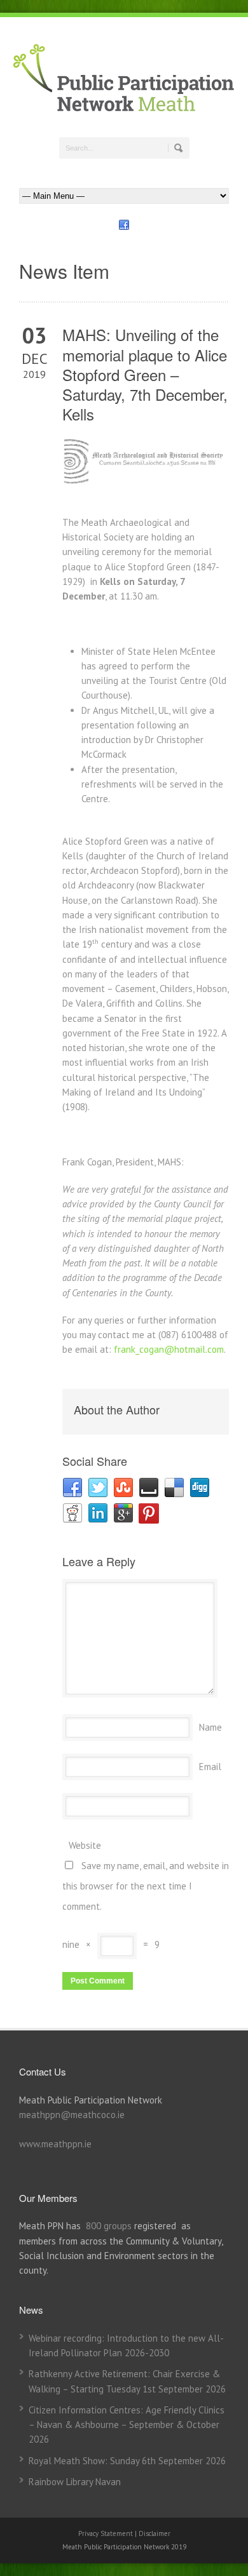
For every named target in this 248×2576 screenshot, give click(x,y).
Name (210, 1727)
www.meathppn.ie (55, 2144)
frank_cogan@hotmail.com (169, 1349)
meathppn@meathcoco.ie (72, 2115)
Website (85, 1845)
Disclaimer (155, 2533)
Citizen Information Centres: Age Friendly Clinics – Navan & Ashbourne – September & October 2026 (127, 2425)
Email (210, 1767)
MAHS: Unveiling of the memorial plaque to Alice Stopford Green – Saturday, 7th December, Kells (145, 374)
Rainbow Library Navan (75, 2482)
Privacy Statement (107, 2533)
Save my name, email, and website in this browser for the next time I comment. (146, 1886)
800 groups (109, 2226)
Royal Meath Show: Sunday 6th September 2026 (127, 2461)
